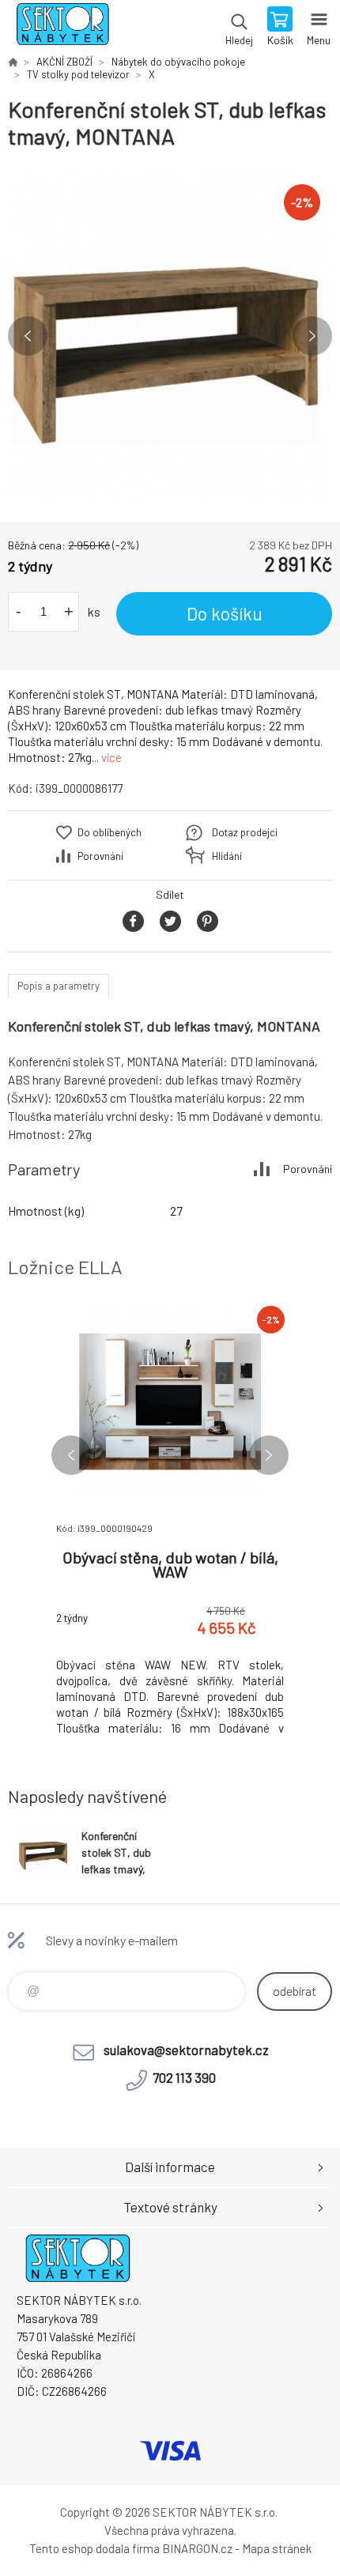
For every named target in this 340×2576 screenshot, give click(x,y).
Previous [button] (28, 336)
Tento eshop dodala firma (94, 2548)
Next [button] (312, 336)
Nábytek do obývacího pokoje (178, 62)
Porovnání (100, 856)
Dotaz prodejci (245, 832)
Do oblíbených (110, 832)
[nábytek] (13, 62)
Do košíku (225, 613)
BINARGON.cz (197, 2548)
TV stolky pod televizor (78, 74)
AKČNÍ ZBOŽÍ (64, 62)
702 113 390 (184, 2077)
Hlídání (227, 856)
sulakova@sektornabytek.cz (186, 2050)
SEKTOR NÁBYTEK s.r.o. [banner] (62, 28)
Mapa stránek (277, 2548)
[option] (170, 336)
